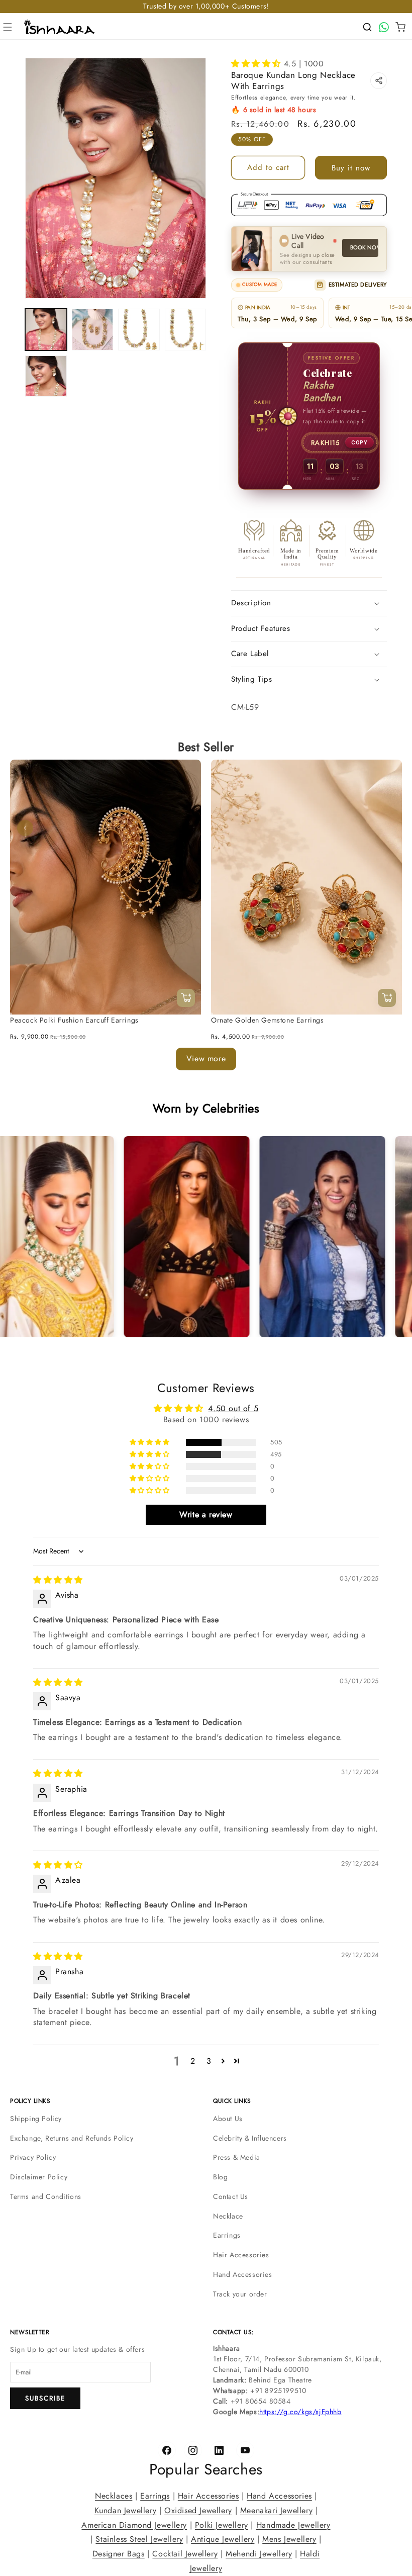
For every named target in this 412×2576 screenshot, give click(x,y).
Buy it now (351, 168)
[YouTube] (245, 2450)
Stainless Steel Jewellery (139, 2540)
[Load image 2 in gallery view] (93, 330)
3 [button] (209, 2061)
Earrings (227, 2235)
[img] (58, 1580)
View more (206, 1059)
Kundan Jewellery (126, 2510)
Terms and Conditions (46, 2196)
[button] (8, 27)
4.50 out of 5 (233, 1408)
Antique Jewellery (223, 2540)
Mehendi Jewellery (259, 2554)
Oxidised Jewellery (198, 2510)
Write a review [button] (206, 1515)
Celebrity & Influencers (250, 2138)
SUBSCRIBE (45, 2398)
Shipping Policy (36, 2119)
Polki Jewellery (222, 2525)
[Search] (367, 27)
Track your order (240, 2294)
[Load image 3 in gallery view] (139, 330)
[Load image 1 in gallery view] (46, 330)
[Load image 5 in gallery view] (46, 376)
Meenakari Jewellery (276, 2510)
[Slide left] (25, 828)
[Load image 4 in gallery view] (186, 330)
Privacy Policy (33, 2157)
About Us (228, 2119)
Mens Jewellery (289, 2540)
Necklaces (114, 2496)
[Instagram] (193, 2450)
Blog (220, 2177)
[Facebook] (167, 2450)
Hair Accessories (241, 2255)
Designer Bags (119, 2554)
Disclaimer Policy (39, 2177)
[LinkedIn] (219, 2450)
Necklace (228, 2216)
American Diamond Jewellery (134, 2525)
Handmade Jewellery (293, 2525)
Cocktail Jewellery (185, 2554)
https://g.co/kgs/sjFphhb (300, 2412)
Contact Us (231, 2196)
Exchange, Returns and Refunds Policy (72, 2138)
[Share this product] (379, 81)
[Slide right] (387, 828)
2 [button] (193, 2061)
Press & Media (237, 2157)
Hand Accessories (243, 2274)
